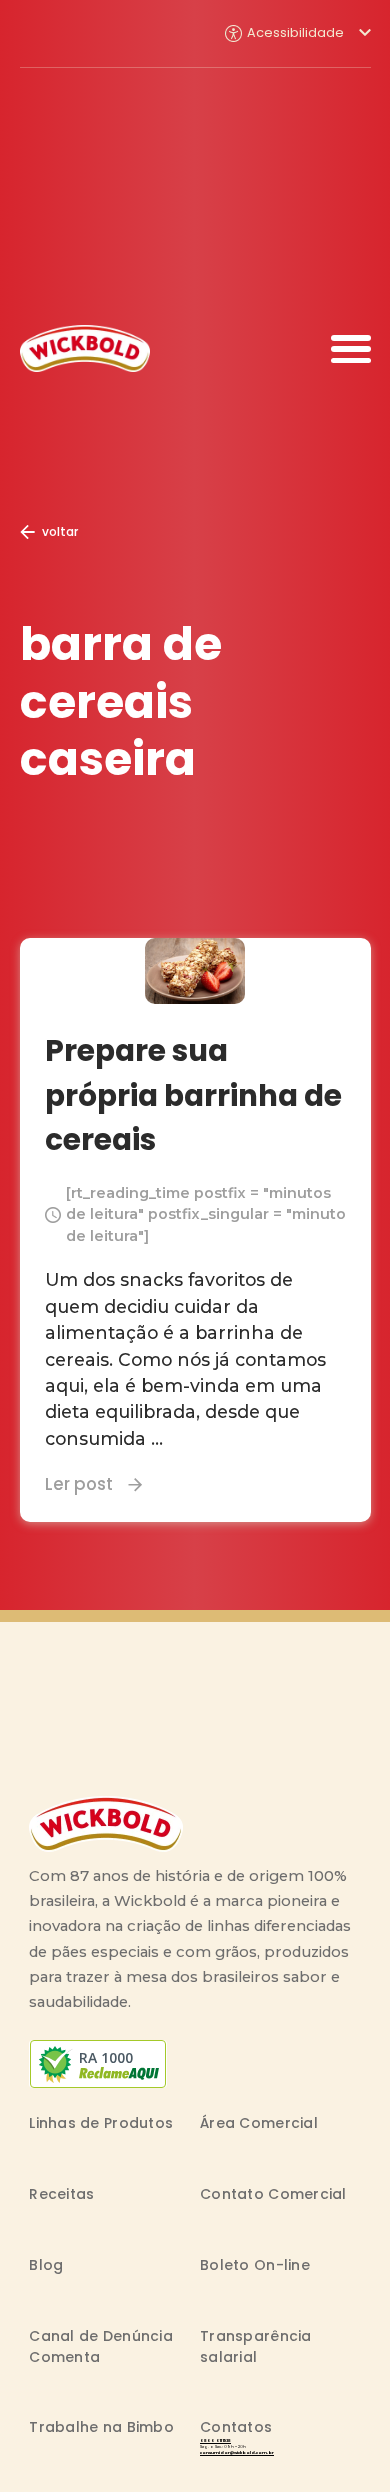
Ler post (79, 1484)
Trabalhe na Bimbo (101, 2427)
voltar (60, 531)
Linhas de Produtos (101, 2123)
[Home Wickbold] (85, 348)
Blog (46, 2265)
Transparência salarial (256, 2346)
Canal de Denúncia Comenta (101, 2346)
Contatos (236, 2427)
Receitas (61, 2194)
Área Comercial (259, 2123)
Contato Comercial (273, 2194)
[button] (298, 33)
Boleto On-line (255, 2265)
